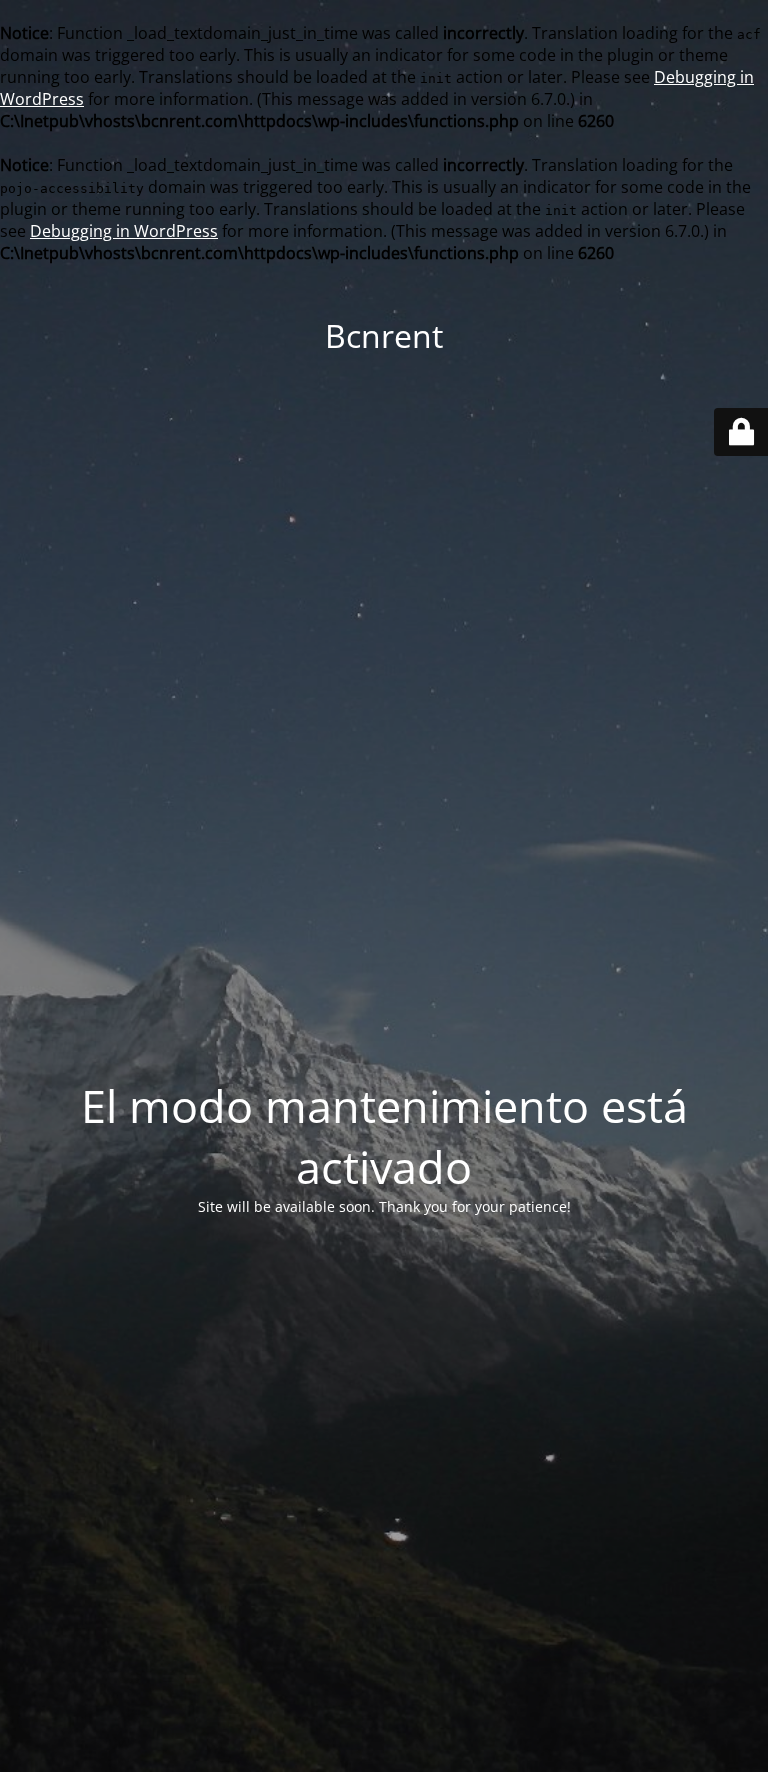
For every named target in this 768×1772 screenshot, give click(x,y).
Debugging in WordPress (124, 231)
